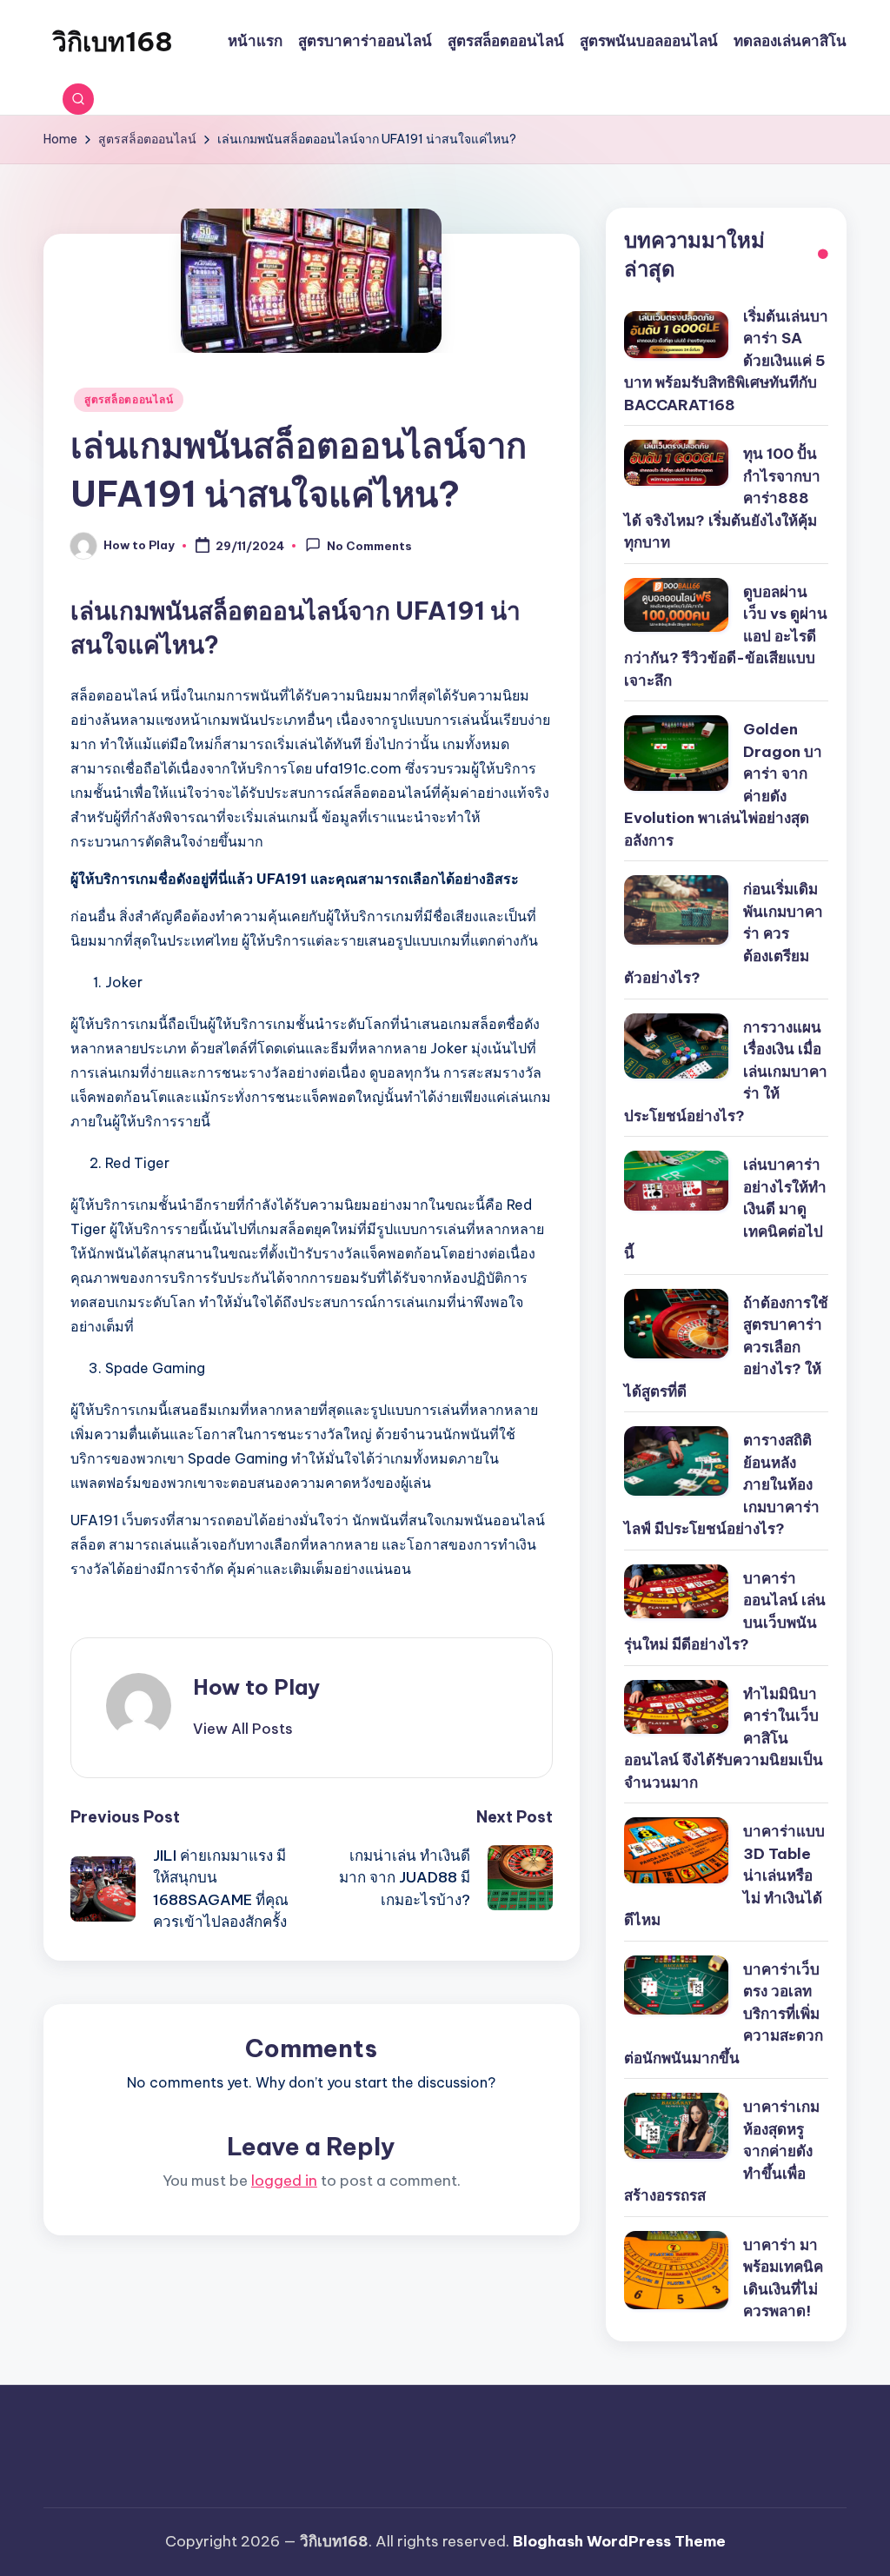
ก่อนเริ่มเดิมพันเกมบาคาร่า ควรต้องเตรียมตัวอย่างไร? (724, 933)
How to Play (256, 1687)
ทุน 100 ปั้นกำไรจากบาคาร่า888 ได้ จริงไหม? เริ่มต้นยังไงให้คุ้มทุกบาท (722, 498)
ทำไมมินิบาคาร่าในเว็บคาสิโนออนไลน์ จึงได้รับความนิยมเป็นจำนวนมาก (724, 1738)
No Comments (369, 547)
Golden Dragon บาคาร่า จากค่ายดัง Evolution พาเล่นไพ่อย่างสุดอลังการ (723, 785)
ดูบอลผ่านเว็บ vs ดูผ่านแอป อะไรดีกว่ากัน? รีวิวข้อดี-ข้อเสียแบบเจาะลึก (726, 636)
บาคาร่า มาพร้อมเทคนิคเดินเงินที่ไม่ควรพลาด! (783, 2278)
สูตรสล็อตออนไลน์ (129, 399)
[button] (243, 1729)
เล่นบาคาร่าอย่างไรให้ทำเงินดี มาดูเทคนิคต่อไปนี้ (725, 1209)
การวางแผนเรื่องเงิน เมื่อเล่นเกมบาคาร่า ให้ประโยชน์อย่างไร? (726, 1072)
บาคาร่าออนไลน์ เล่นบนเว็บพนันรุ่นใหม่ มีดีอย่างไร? (725, 1612)
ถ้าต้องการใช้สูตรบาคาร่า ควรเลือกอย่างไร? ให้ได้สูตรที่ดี (726, 1347)
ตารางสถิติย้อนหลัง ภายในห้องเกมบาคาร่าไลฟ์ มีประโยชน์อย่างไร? (722, 1484)
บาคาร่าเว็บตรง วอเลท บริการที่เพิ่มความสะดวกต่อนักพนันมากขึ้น (724, 2014)
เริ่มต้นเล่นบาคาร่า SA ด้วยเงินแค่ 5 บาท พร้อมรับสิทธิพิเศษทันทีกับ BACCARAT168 (726, 361)
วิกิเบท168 (113, 42)
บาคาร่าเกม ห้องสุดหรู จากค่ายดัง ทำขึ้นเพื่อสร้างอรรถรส (722, 2151)
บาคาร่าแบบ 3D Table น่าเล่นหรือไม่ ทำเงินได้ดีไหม (724, 1876)
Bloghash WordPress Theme (619, 2541)
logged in (284, 2181)
